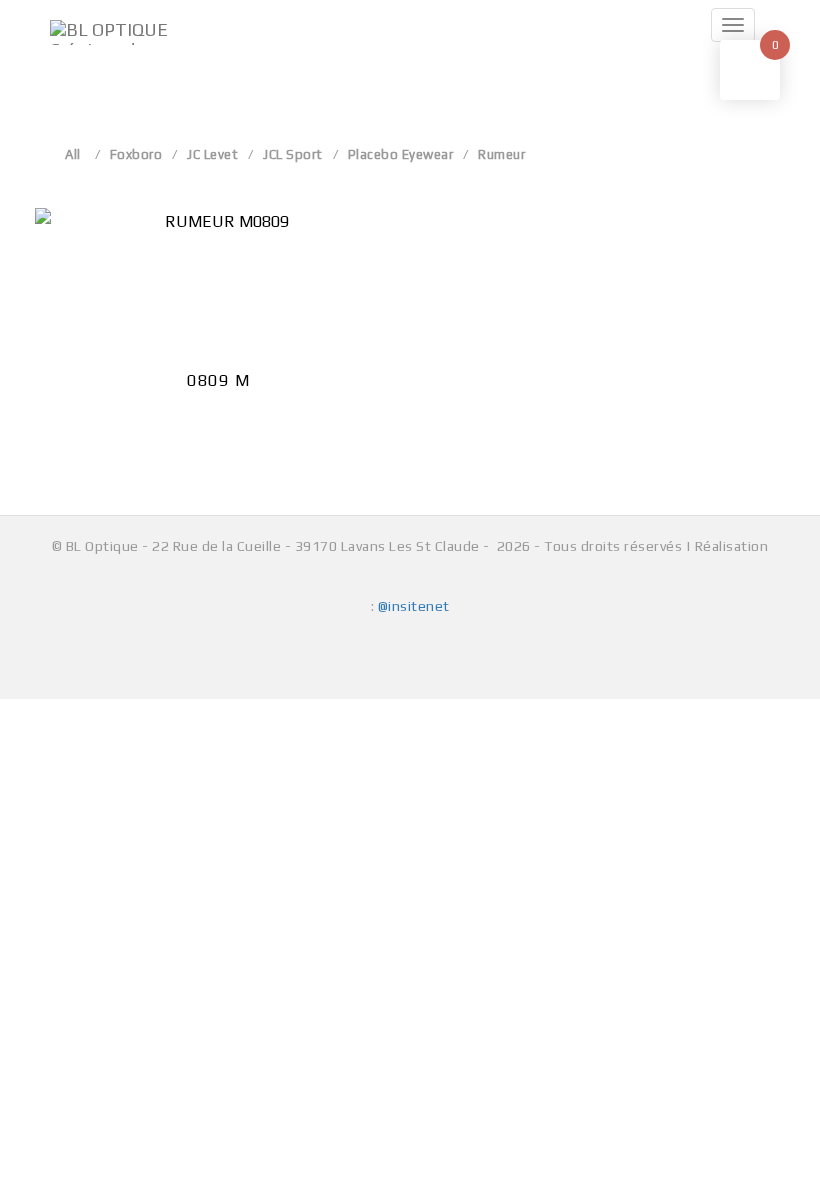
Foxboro (136, 154)
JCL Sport (293, 154)
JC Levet (212, 154)
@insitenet (414, 606)
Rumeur (501, 154)
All (73, 154)
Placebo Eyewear (401, 154)
